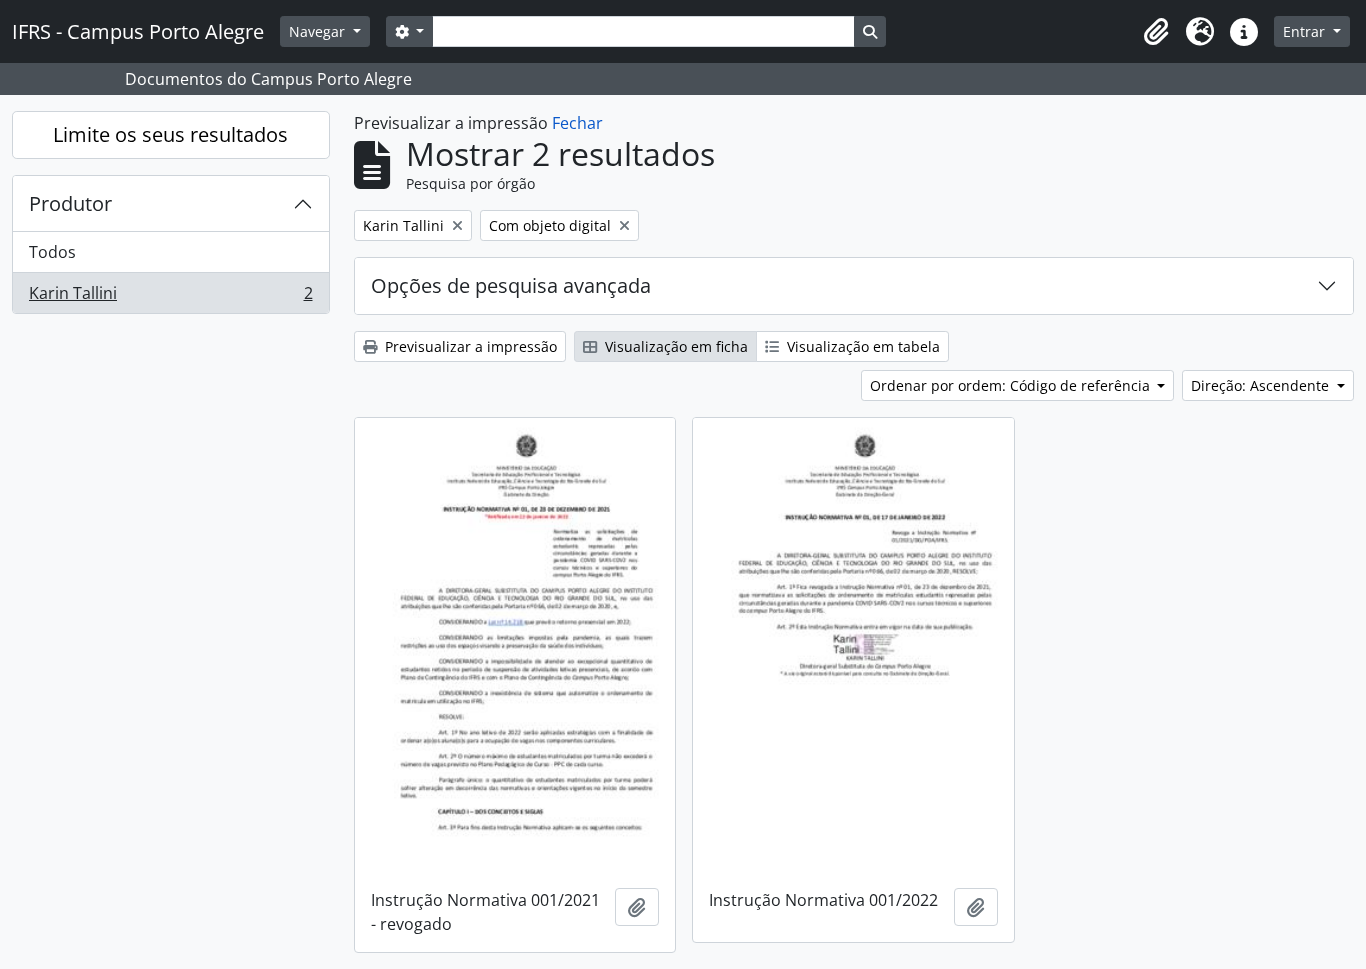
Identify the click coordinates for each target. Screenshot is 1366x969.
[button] (1156, 32)
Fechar (577, 123)
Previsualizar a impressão (469, 346)
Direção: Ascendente (1262, 385)
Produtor (70, 203)
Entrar (1306, 31)
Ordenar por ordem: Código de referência (1012, 385)
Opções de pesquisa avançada (511, 285)
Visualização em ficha (674, 346)
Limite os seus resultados (170, 134)
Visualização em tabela (861, 346)
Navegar (319, 31)
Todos (52, 252)
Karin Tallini (170, 297)
